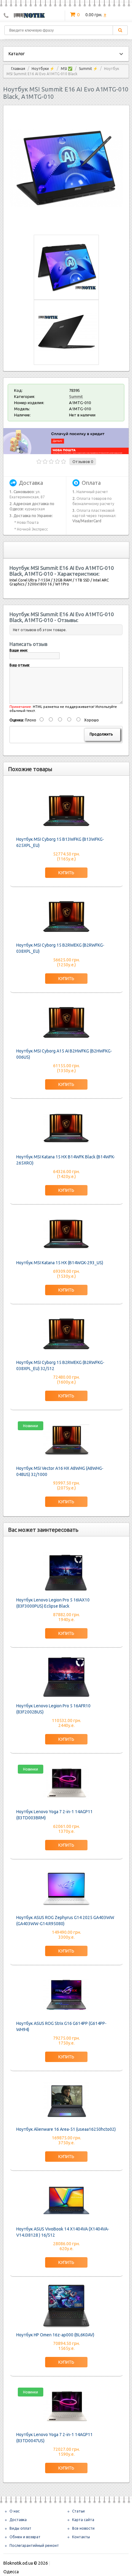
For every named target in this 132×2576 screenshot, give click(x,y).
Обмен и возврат (25, 2537)
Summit (76, 396)
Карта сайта (83, 2520)
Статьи (78, 2511)
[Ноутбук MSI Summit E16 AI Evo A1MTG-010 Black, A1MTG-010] (66, 224)
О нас (15, 2511)
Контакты (81, 2537)
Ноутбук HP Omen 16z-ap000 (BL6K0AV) (55, 2335)
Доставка (18, 2520)
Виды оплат (20, 2528)
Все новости (83, 2528)
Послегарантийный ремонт (34, 2545)
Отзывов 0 (83, 462)
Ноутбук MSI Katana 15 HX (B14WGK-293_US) (60, 1263)
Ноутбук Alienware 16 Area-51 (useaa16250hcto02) (66, 2129)
